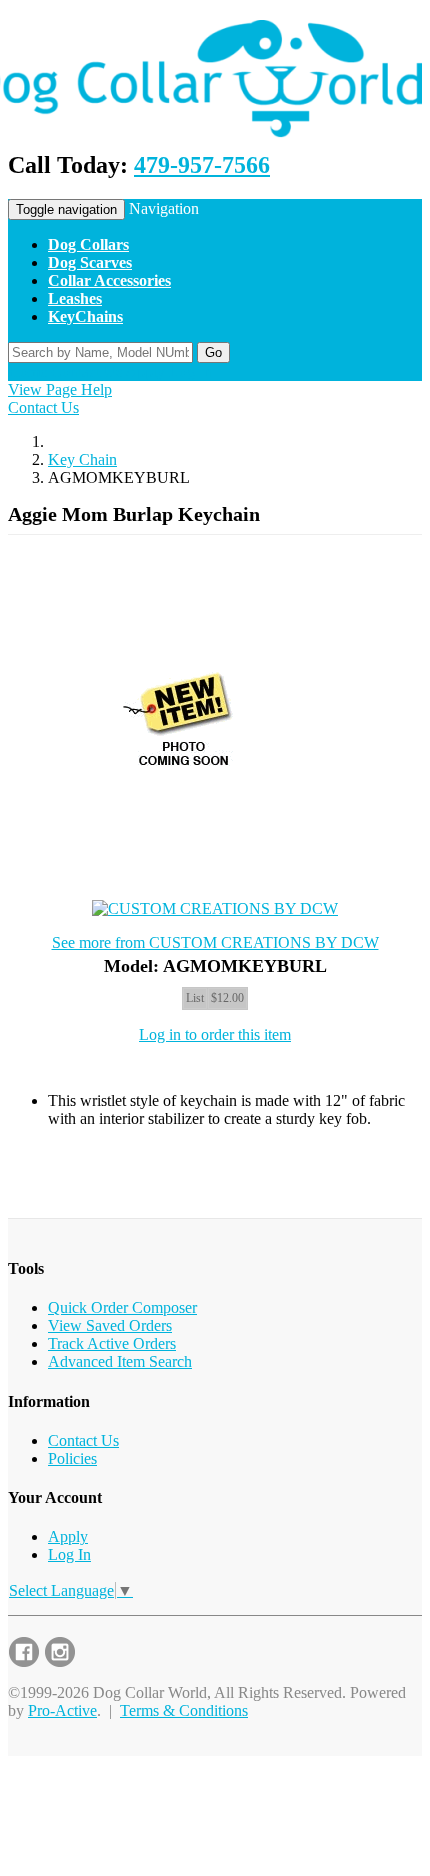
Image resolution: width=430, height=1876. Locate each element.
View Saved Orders (110, 1325)
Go (213, 352)
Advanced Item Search (120, 1361)
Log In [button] (190, 371)
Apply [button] (145, 371)
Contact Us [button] (86, 371)
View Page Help (60, 389)
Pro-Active (62, 1710)
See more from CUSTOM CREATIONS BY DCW (215, 942)
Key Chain (82, 459)
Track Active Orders (112, 1343)
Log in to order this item (215, 1034)
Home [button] (27, 371)
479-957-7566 (202, 165)
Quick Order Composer (122, 1307)
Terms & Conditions (184, 1710)
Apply (68, 1536)
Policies (72, 1458)
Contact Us (43, 407)
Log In (69, 1554)
